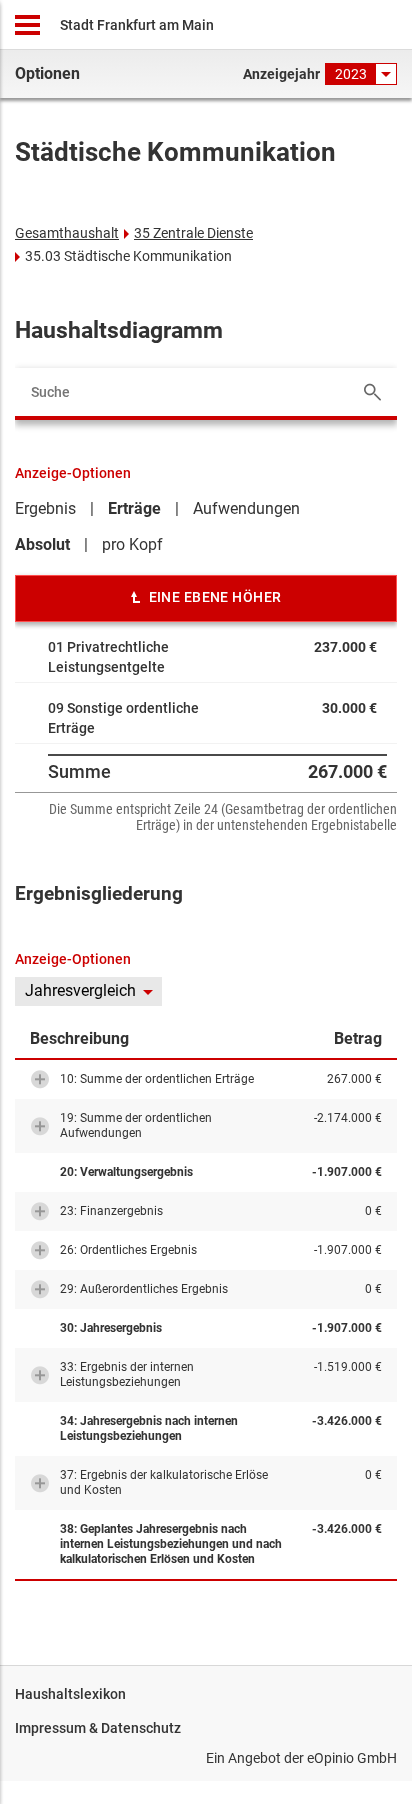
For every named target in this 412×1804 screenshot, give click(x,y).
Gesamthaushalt (67, 233)
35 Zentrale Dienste (193, 233)
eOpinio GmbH (352, 1758)
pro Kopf (132, 544)
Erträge (134, 508)
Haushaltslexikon (70, 1694)
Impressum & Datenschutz (98, 1728)
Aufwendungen (246, 508)
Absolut (42, 544)
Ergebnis (45, 508)
